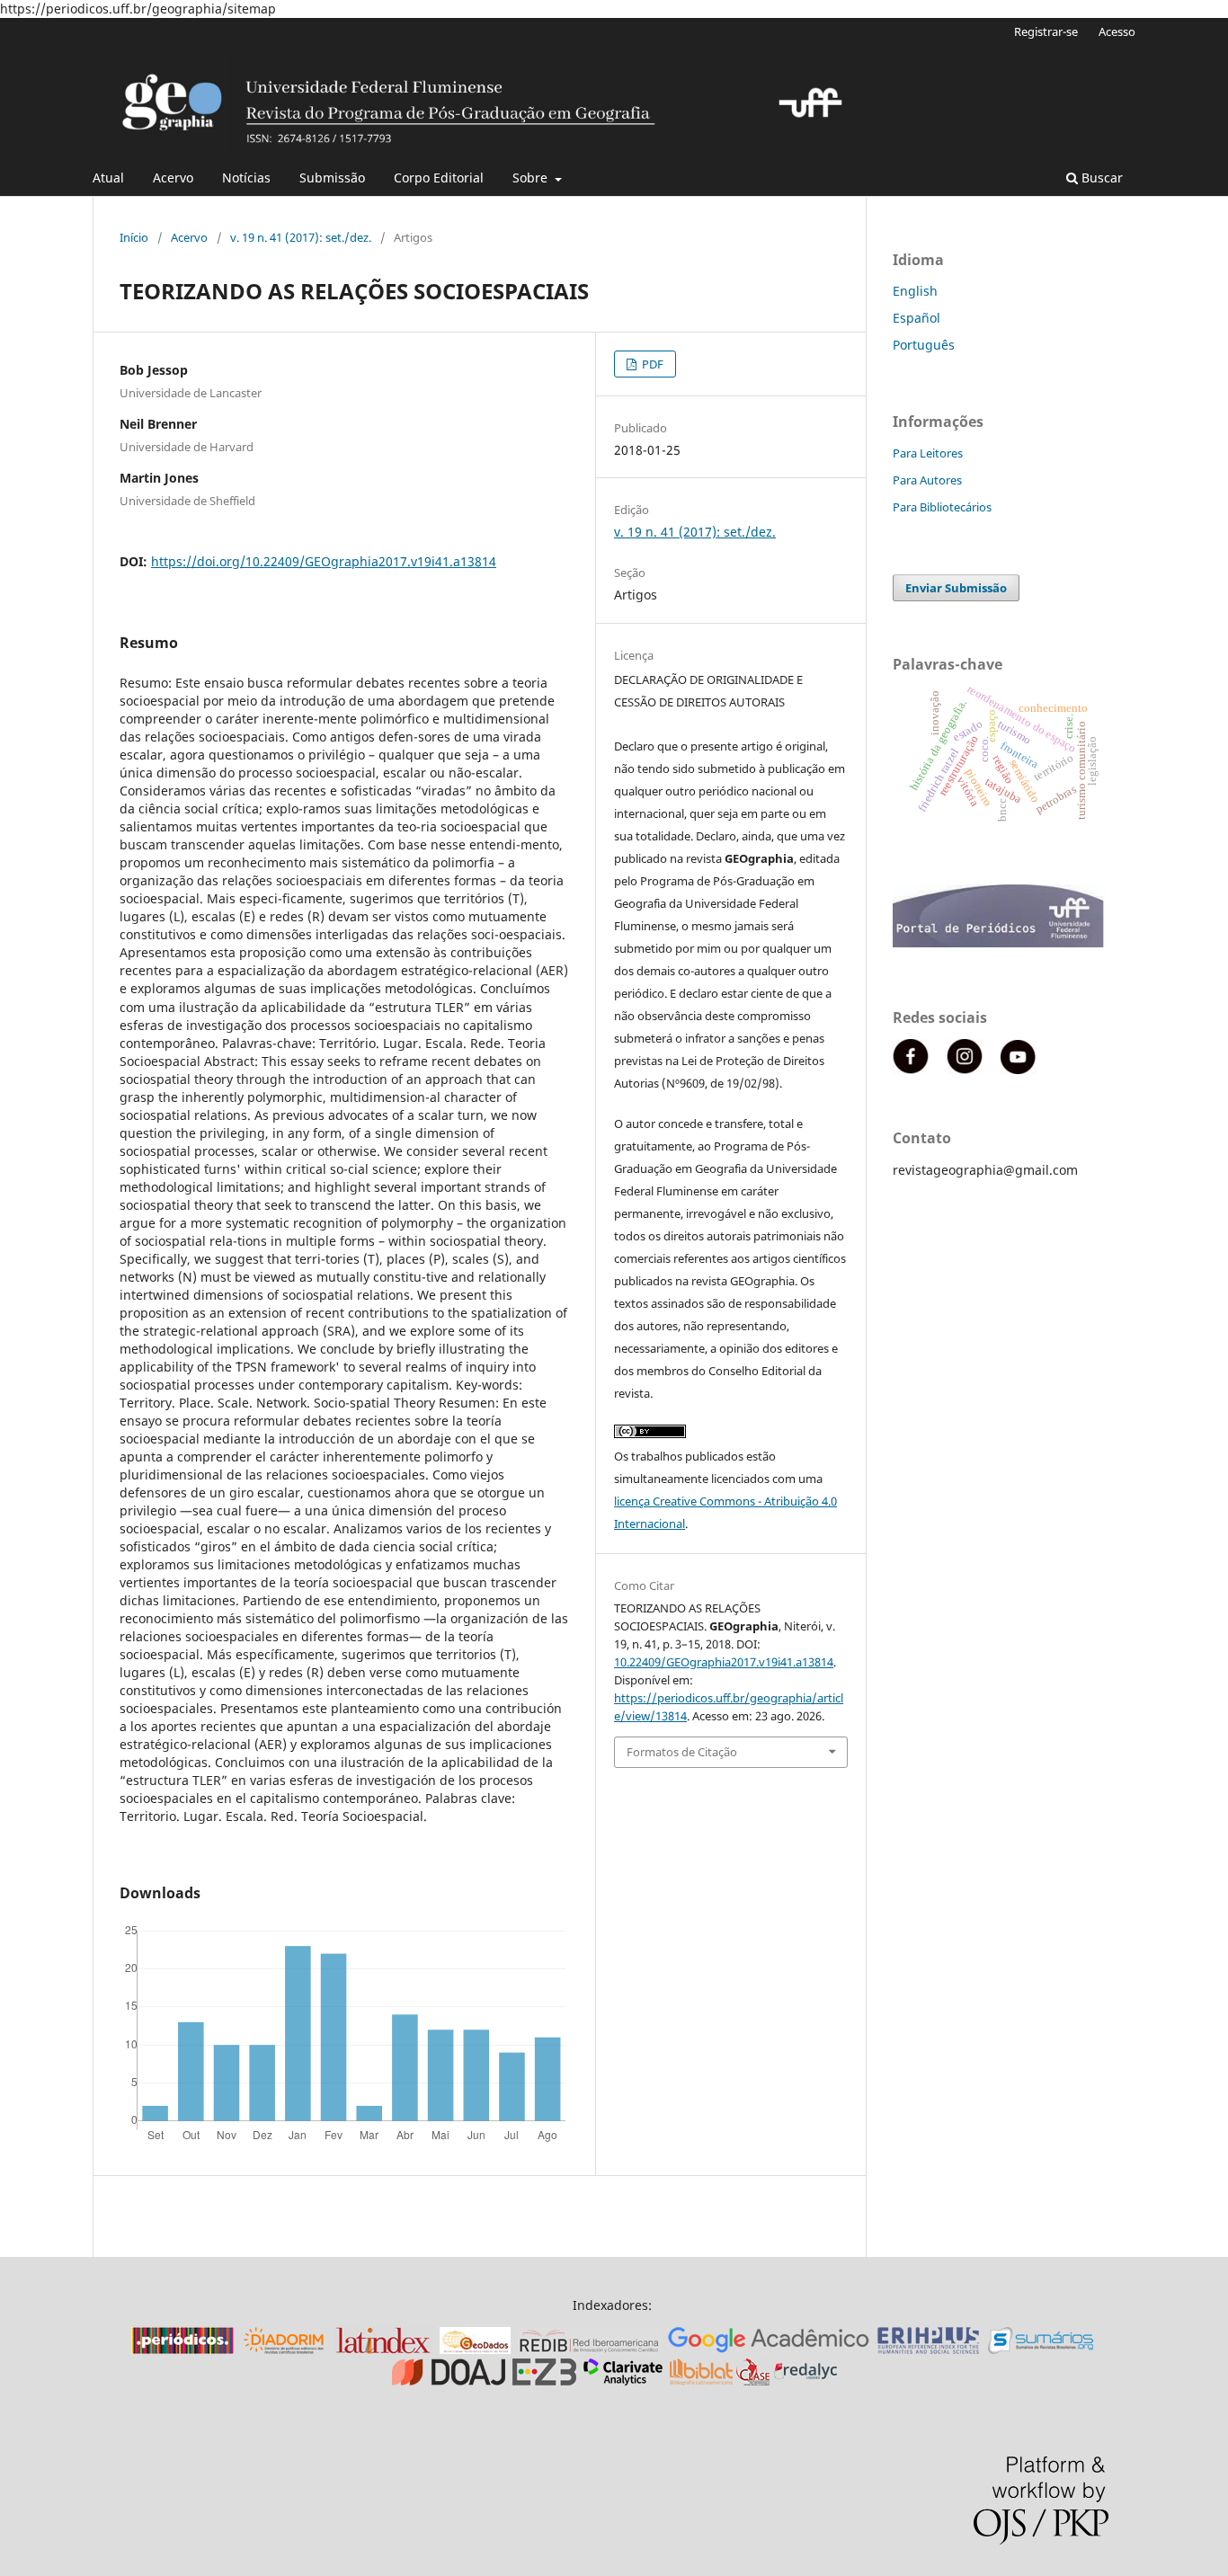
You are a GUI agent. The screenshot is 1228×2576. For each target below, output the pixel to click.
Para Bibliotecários (942, 507)
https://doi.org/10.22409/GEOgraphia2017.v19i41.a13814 (324, 561)
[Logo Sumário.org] (1041, 2349)
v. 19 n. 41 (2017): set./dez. (301, 237)
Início (134, 237)
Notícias (246, 178)
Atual (108, 178)
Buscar (1100, 178)
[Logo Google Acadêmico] (769, 2349)
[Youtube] (1019, 1069)
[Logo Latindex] (383, 2349)
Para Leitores (928, 453)
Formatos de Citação (682, 1752)
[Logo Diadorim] (284, 2349)
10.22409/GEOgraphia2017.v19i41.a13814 (724, 1662)
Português (924, 345)
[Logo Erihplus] (929, 2349)
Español (917, 318)
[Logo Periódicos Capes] (182, 2349)
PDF (651, 364)
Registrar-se (1046, 31)
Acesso (1117, 31)
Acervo (173, 178)
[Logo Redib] (589, 2349)
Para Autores (927, 480)
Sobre (532, 178)
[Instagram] (965, 1069)
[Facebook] (911, 1069)
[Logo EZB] (544, 2381)
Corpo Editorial (439, 178)
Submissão (332, 178)
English (915, 291)
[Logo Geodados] (475, 2349)
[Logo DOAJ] (449, 2381)
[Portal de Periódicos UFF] (1001, 942)
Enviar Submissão (956, 588)
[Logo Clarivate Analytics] (623, 2381)
